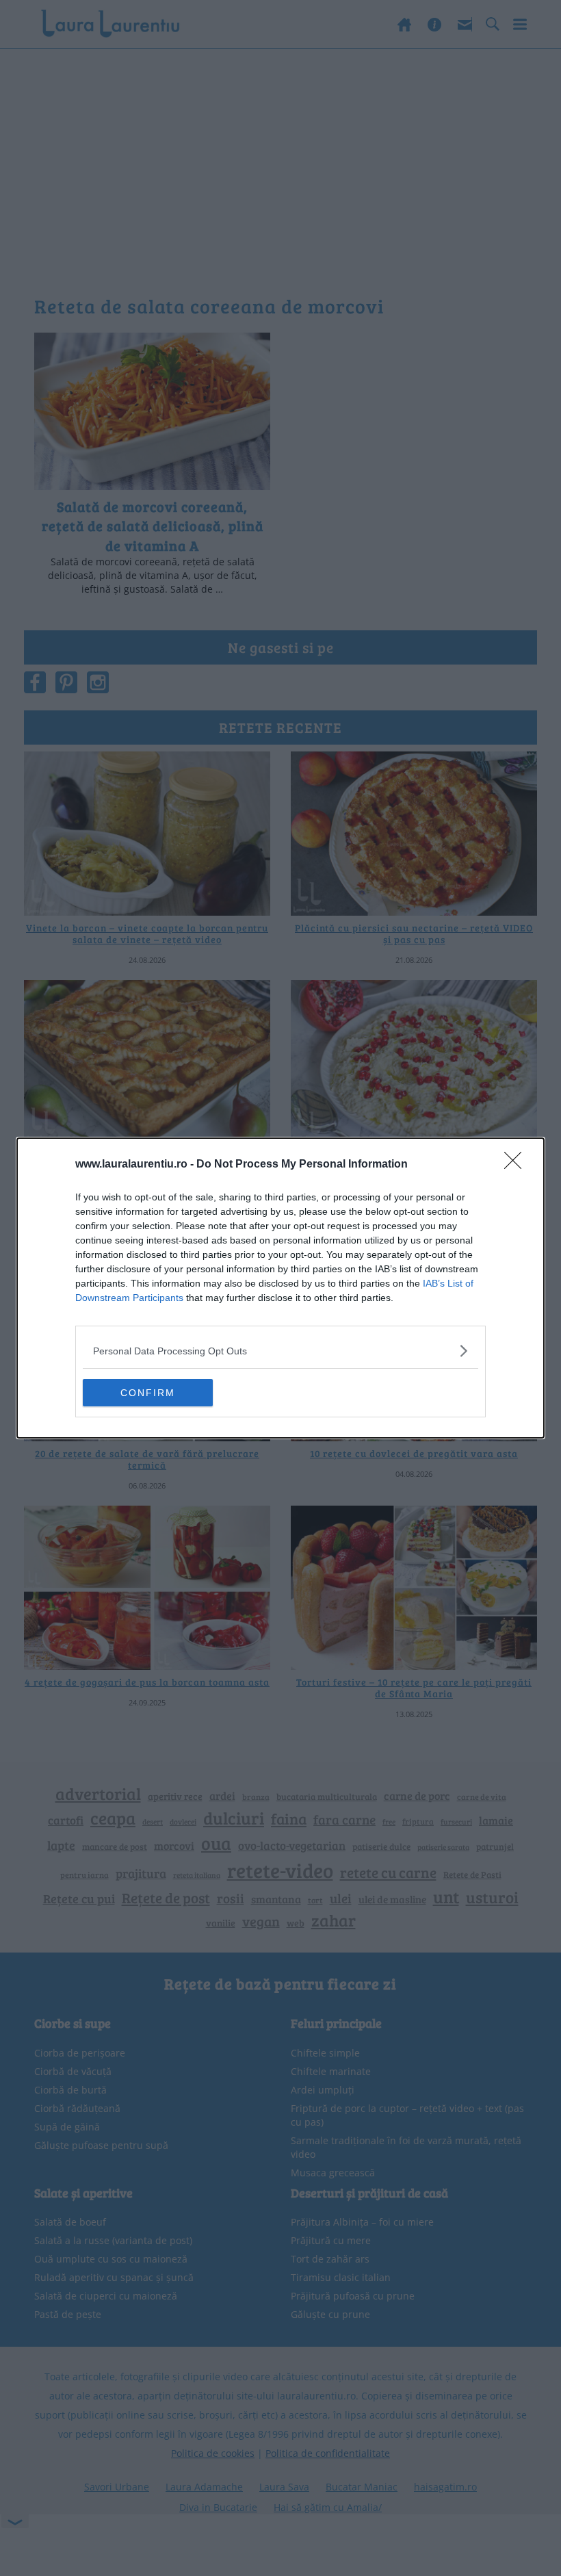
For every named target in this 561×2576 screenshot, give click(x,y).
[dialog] (280, 1288)
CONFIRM (148, 1393)
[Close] (517, 1165)
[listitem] (280, 1351)
